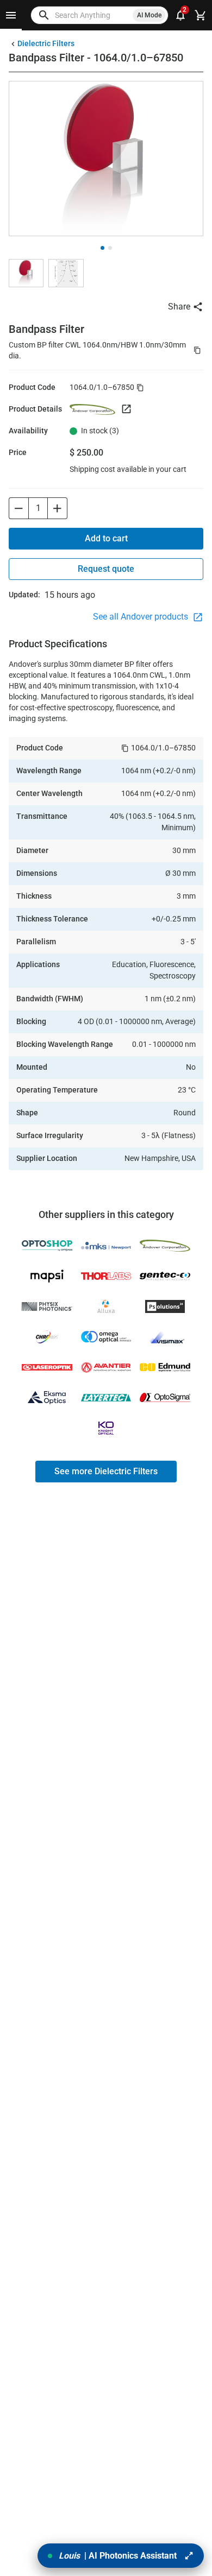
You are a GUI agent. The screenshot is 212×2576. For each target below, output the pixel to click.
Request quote (106, 569)
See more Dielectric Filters (106, 1471)
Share (179, 307)
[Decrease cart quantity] (18, 508)
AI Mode (149, 15)
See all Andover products (142, 617)
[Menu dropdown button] (11, 15)
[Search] (44, 15)
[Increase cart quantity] (58, 508)
